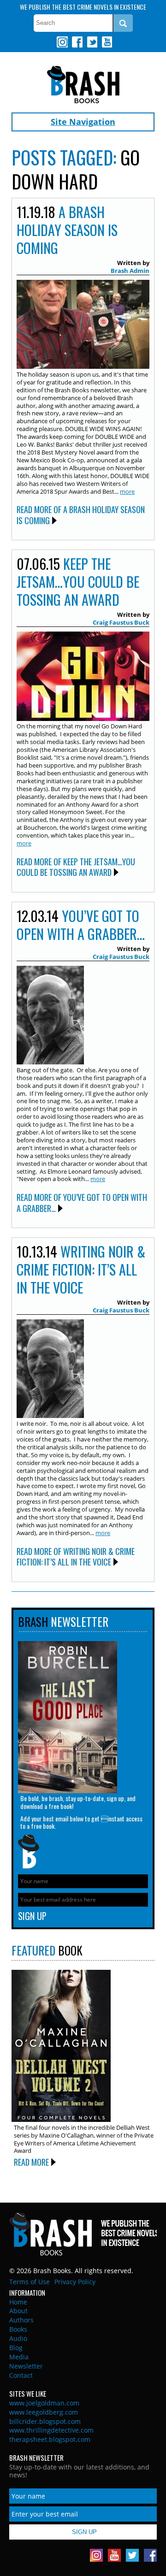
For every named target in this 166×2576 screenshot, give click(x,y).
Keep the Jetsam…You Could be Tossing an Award (78, 582)
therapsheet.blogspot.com (50, 2439)
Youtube (107, 42)
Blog (16, 2348)
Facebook (77, 42)
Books (18, 2329)
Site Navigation (83, 122)
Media (19, 2357)
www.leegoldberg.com (44, 2412)
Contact (21, 2375)
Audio (18, 2338)
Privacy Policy (75, 2282)
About (18, 2311)
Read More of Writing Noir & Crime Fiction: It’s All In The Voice (76, 1557)
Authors (21, 2320)
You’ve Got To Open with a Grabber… (81, 925)
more (127, 491)
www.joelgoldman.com (44, 2403)
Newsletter (26, 2366)
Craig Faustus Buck (121, 622)
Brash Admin (130, 271)
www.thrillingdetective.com (51, 2430)
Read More (31, 2162)
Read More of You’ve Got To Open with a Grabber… (82, 1202)
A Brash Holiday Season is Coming (67, 230)
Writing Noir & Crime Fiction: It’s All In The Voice (81, 1269)
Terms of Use (30, 2282)
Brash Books (83, 85)
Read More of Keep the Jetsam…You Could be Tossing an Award (76, 867)
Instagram (62, 42)
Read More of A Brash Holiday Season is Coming (81, 515)
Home (18, 2302)
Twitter (92, 42)
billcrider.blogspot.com (45, 2421)
